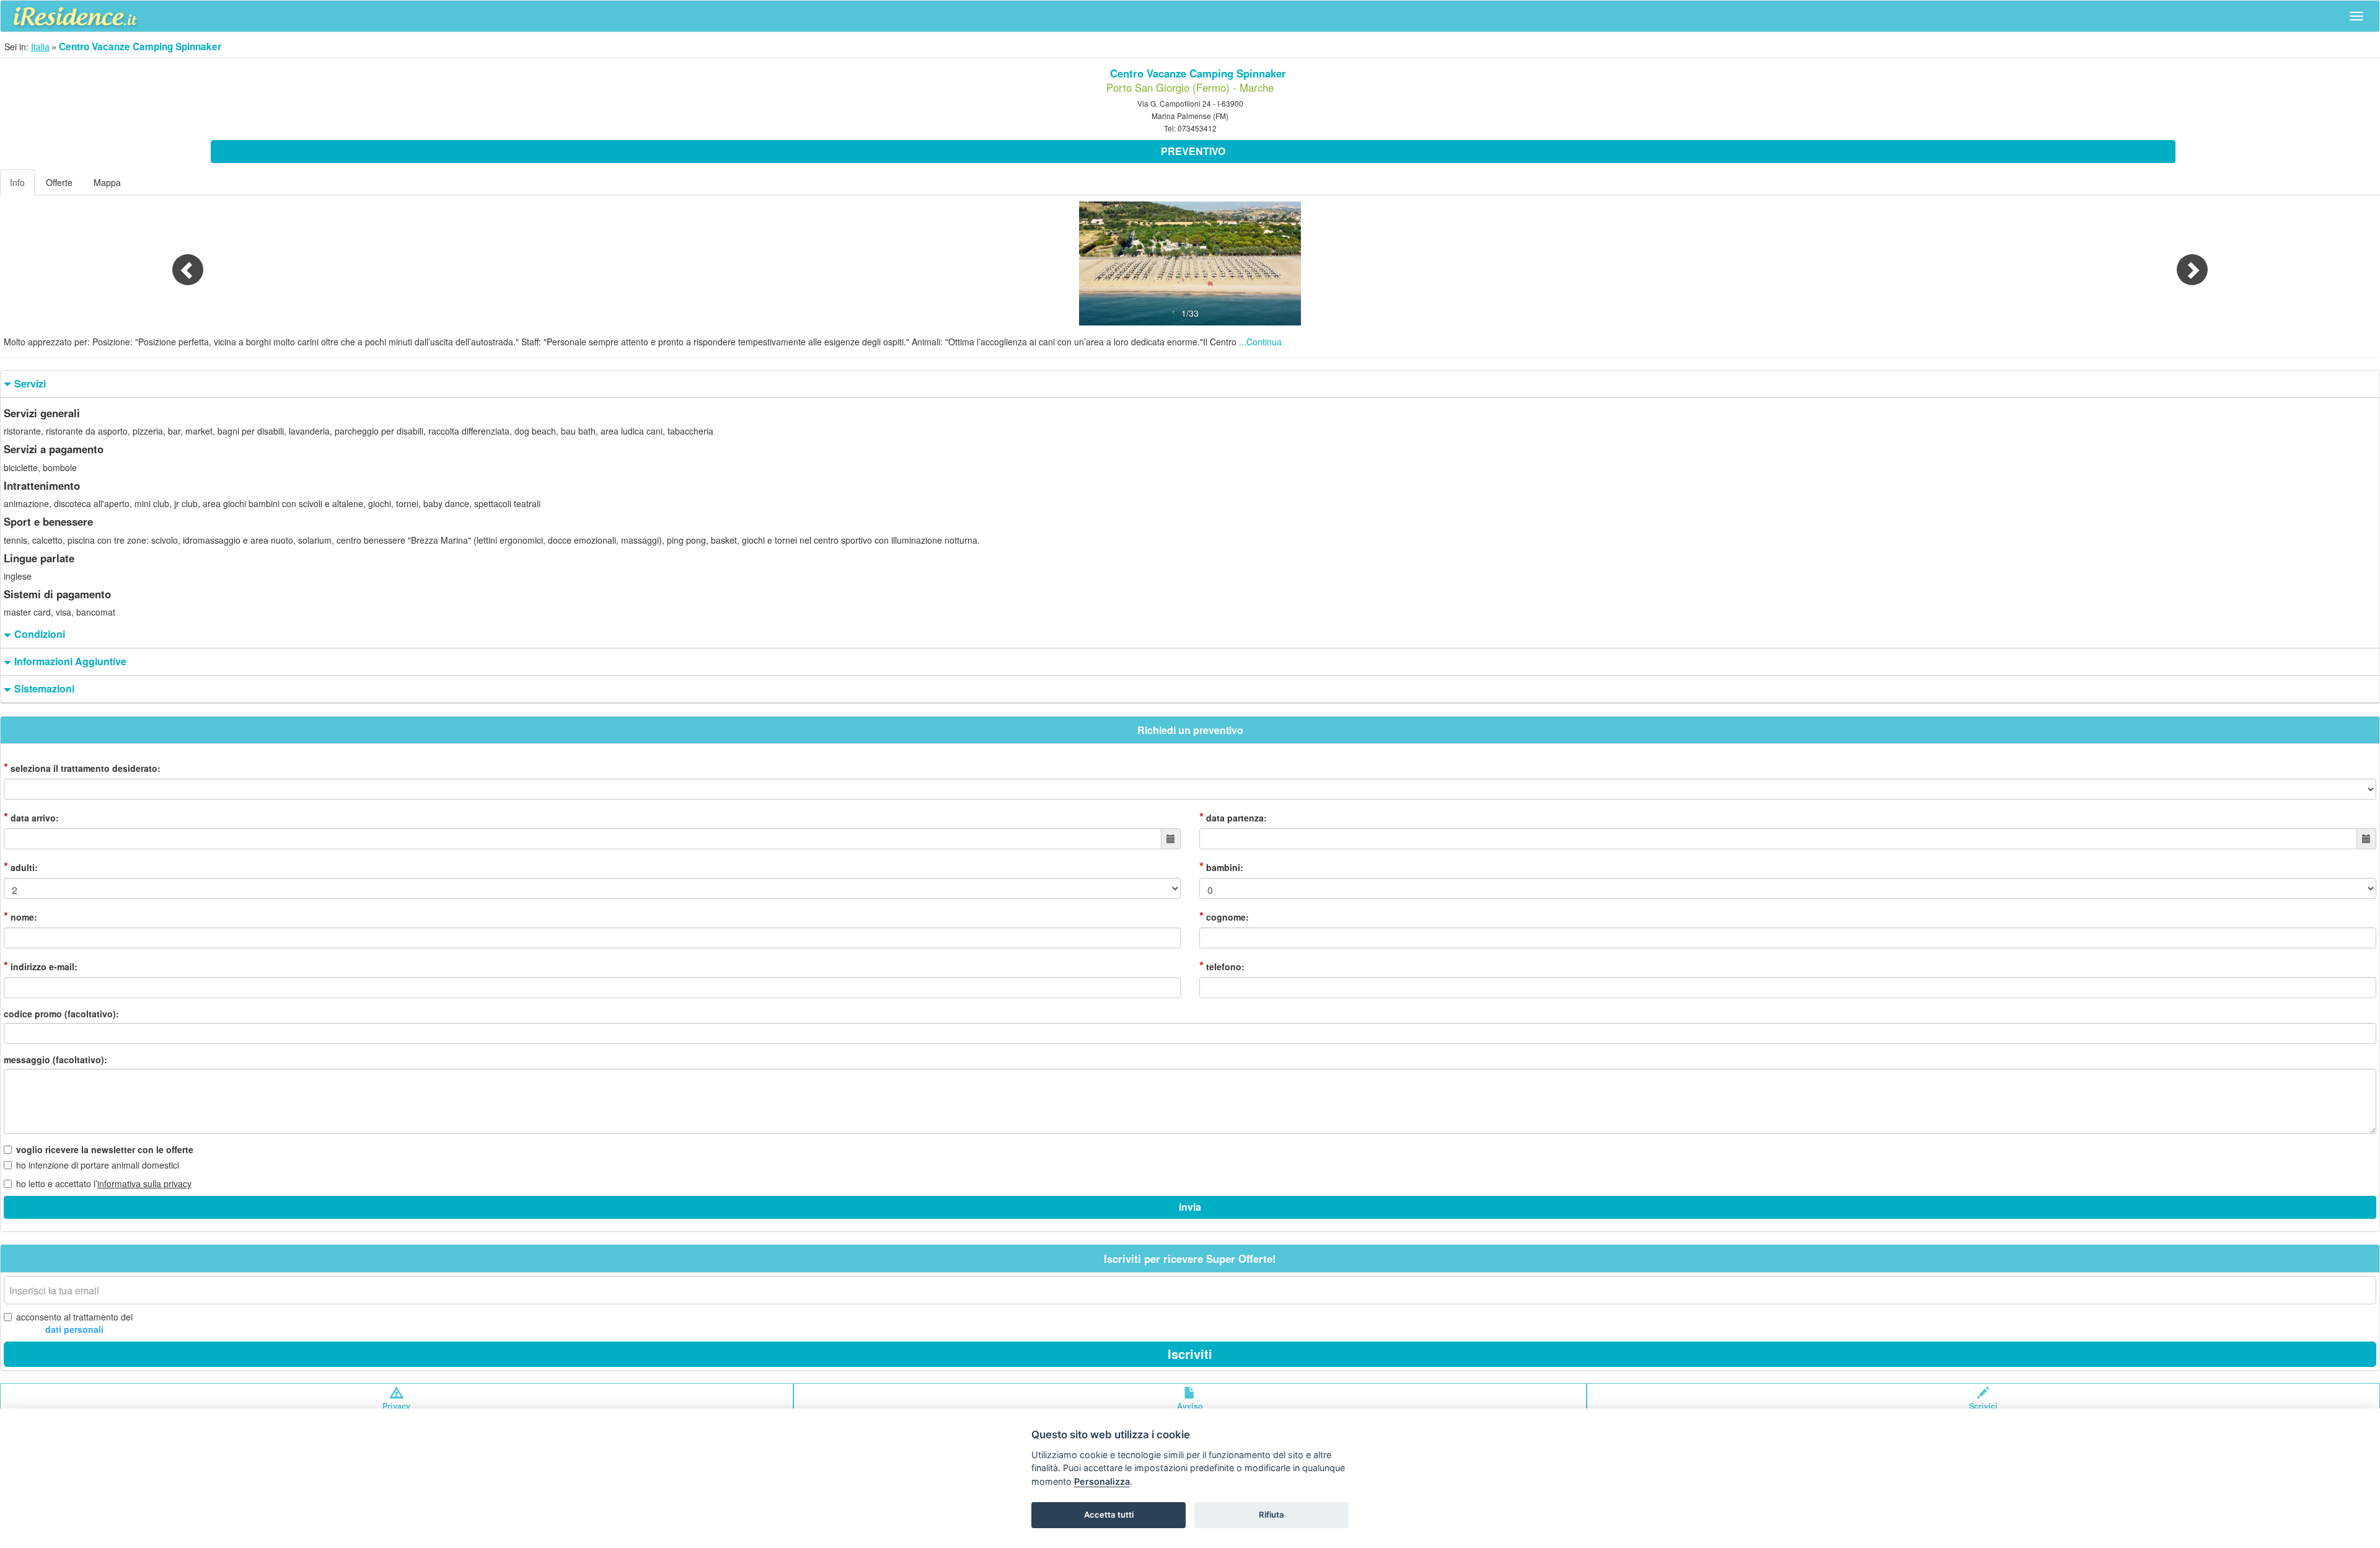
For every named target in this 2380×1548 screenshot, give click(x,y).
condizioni (40, 634)
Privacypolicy (396, 1412)
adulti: (21, 867)
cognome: (1224, 916)
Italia (40, 46)
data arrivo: (31, 817)
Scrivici (1983, 1406)
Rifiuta (1272, 1515)
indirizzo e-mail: (41, 966)
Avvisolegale (1190, 1412)
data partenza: (1233, 817)
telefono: (1222, 966)
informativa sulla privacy (144, 1183)
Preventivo (1193, 151)
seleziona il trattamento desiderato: (82, 767)
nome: (20, 916)
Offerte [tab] (59, 182)
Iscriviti (1190, 1354)
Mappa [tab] (107, 182)
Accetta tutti (1109, 1515)
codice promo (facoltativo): (61, 1014)
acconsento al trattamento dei (74, 1323)
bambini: (1221, 867)
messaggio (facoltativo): (55, 1059)
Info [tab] (17, 182)
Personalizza (1102, 1481)
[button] (178, 263)
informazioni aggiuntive (70, 661)
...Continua (1260, 342)
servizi (30, 384)
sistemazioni (44, 689)
